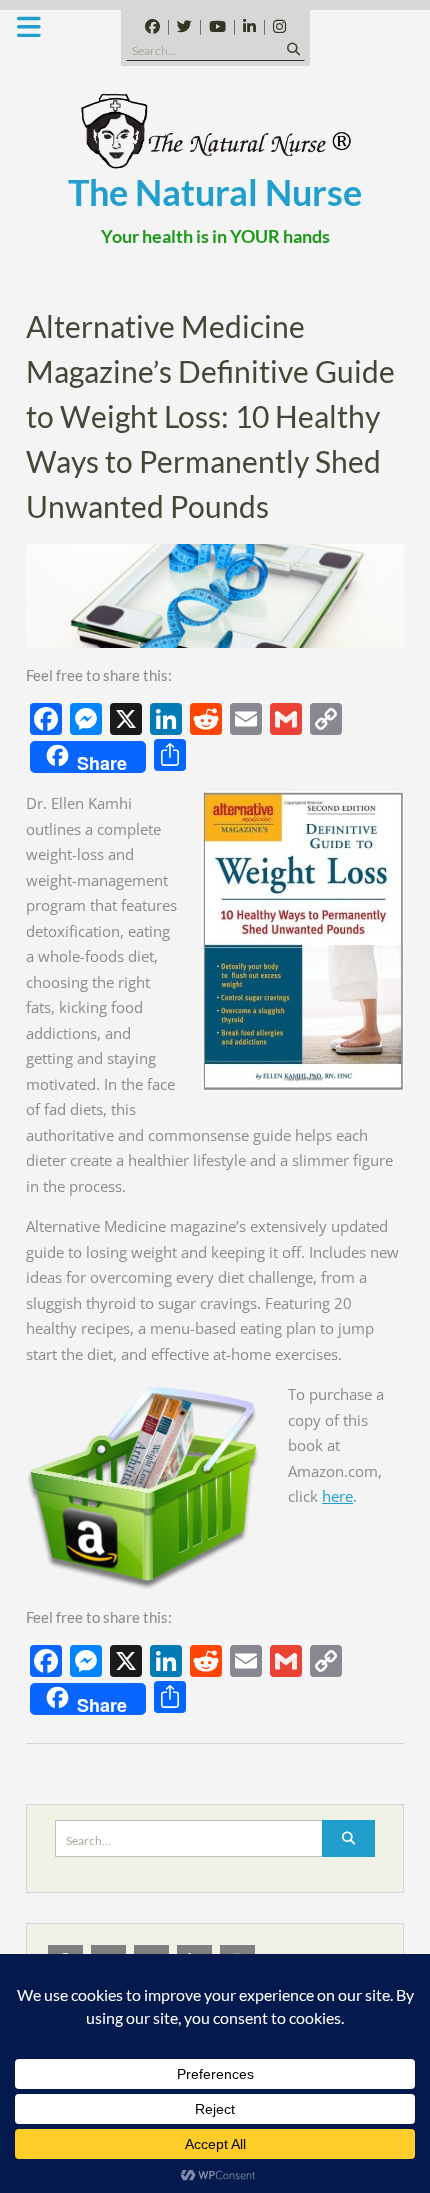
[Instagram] (279, 27)
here (337, 1496)
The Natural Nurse (215, 192)
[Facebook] (152, 27)
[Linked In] (249, 27)
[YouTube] (217, 27)
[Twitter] (184, 27)
